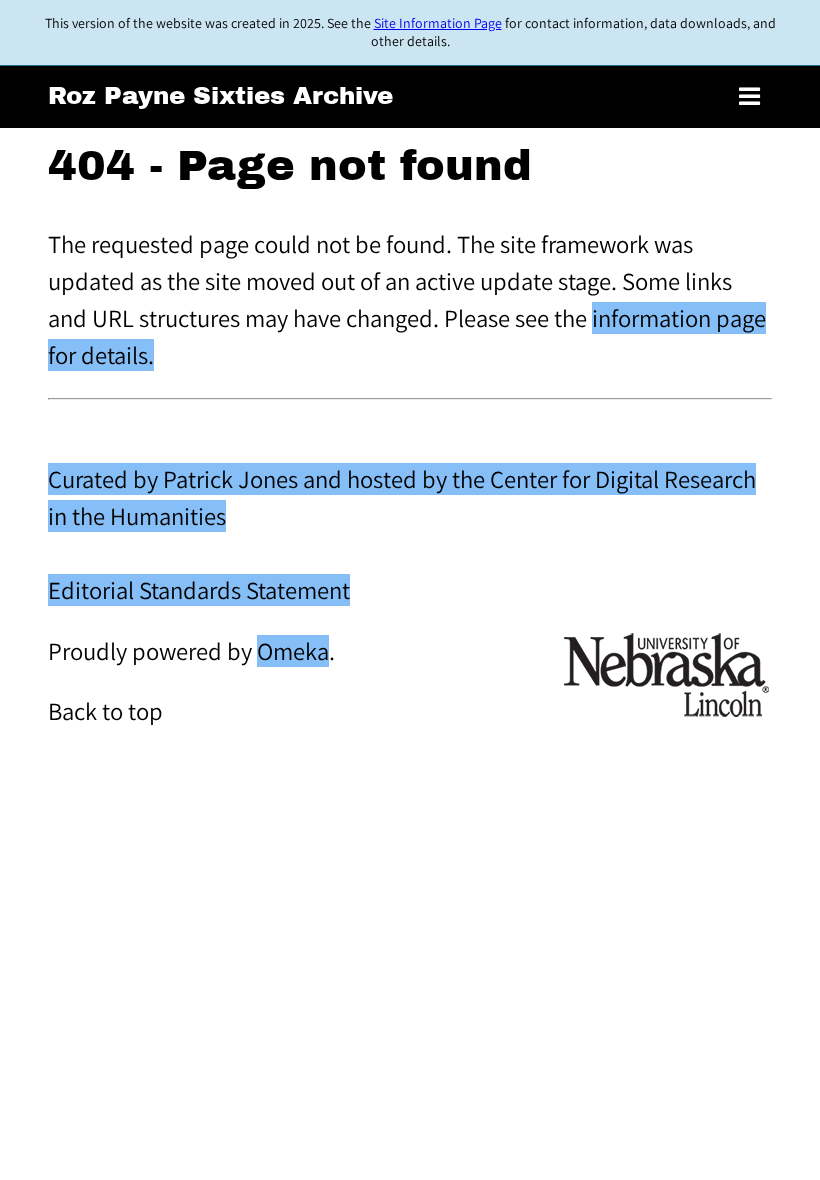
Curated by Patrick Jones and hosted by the (269, 479)
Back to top (105, 711)
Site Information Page (438, 23)
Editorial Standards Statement (199, 590)
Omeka (293, 651)
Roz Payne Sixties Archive (220, 95)
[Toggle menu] (749, 97)
